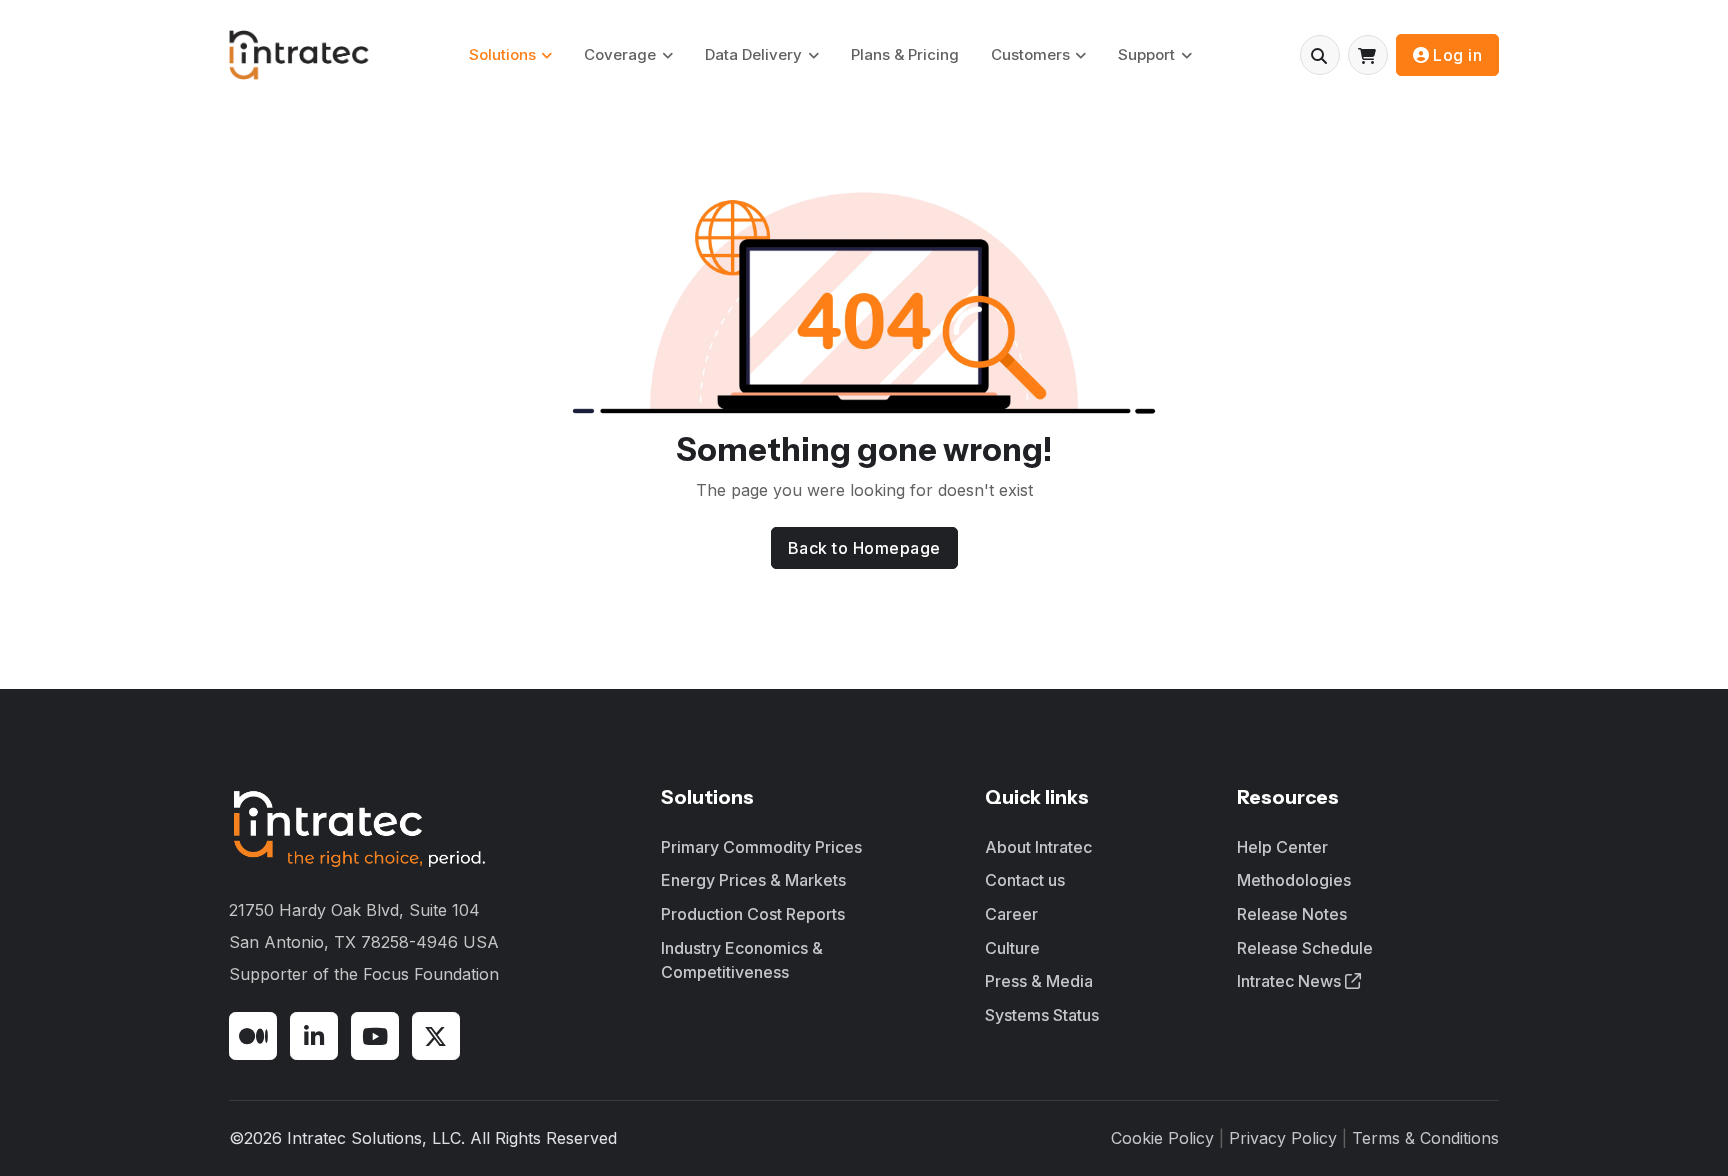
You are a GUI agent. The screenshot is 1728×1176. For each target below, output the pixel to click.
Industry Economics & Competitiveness (742, 960)
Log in (1457, 55)
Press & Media (1039, 981)
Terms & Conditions (1425, 1138)
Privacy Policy (1283, 1138)
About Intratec (1038, 847)
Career (1011, 914)
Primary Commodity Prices (761, 847)
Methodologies (1294, 880)
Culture (1012, 948)
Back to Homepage (864, 548)
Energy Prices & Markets (753, 880)
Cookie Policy (1162, 1138)
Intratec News (1291, 981)
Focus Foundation (431, 974)
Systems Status (1042, 1015)
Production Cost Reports (753, 914)
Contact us (1025, 880)
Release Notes (1292, 914)
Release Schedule (1305, 948)
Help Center (1282, 847)
